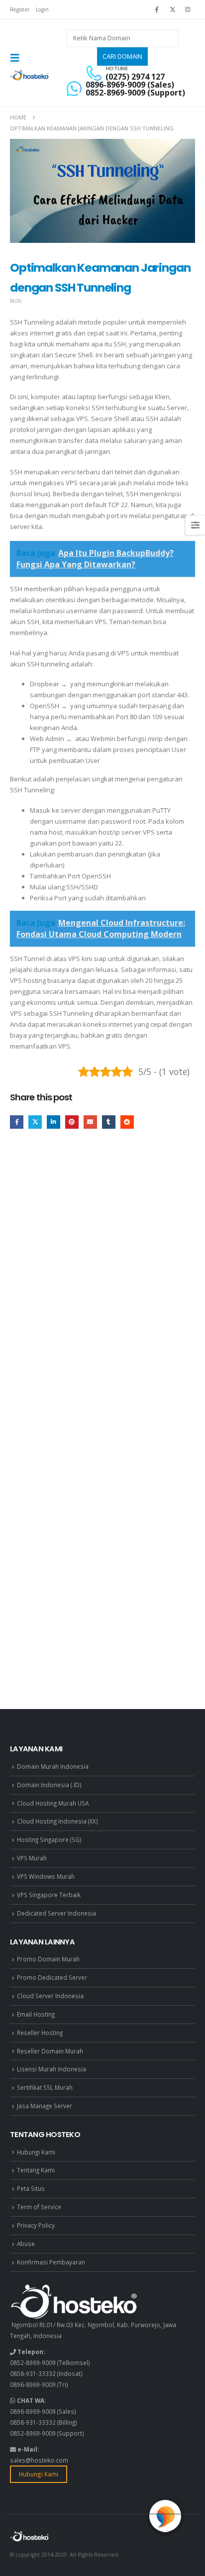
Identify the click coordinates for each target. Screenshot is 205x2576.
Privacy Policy (36, 2225)
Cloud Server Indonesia (50, 1996)
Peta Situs (31, 2188)
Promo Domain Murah (48, 1959)
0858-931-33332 (33, 2373)
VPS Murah (32, 1858)
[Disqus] (102, 1288)
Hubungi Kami (36, 2152)
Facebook (17, 1122)
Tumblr (109, 1122)
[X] (173, 9)
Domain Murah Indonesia (53, 1766)
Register (20, 9)
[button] (18, 58)
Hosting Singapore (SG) (49, 1839)
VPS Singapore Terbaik (49, 1895)
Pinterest (72, 1122)
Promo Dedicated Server (52, 1977)
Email (90, 1122)
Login (42, 9)
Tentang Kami (36, 2170)
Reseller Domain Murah (50, 2051)
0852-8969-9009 (33, 2362)
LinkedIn (53, 1122)
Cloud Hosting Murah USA (53, 1803)
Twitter (35, 1122)
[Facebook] (157, 9)
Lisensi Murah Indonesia (51, 2069)
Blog (16, 301)
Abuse (26, 2244)
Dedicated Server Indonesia (56, 1913)
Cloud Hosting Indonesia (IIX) (57, 1821)
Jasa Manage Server (45, 2106)
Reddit (127, 1122)
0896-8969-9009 (33, 2384)
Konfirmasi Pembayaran (51, 2262)
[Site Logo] (30, 75)
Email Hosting (36, 2014)
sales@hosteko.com (39, 2460)
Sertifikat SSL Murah (45, 2087)
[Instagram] (188, 9)
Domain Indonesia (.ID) (49, 1785)
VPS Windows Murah (46, 1876)
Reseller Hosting (40, 2033)
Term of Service (39, 2207)
